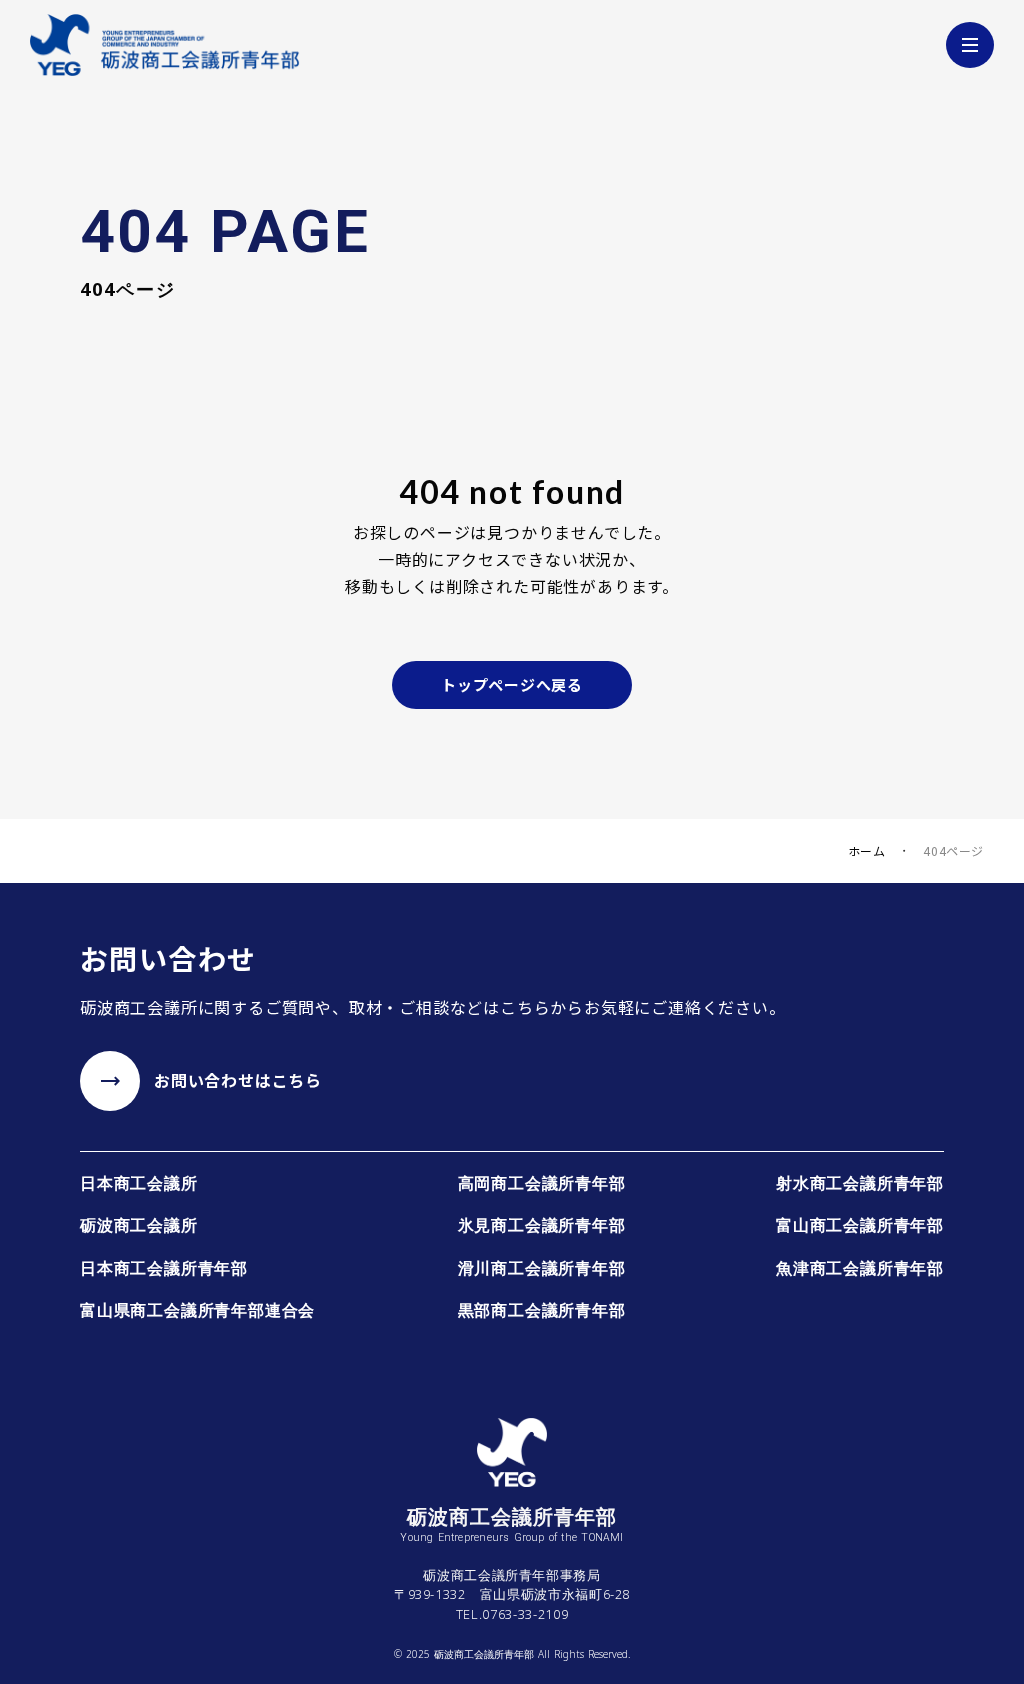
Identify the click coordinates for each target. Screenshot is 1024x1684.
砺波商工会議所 (139, 1225)
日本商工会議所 (139, 1183)
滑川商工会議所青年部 (542, 1268)
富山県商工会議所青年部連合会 (197, 1310)
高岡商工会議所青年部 (542, 1183)
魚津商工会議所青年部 (860, 1268)
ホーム (867, 851)
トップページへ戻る (512, 684)
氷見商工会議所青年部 (542, 1225)
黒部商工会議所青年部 (542, 1310)
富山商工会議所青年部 (860, 1225)
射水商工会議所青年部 (860, 1183)
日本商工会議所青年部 (164, 1268)
